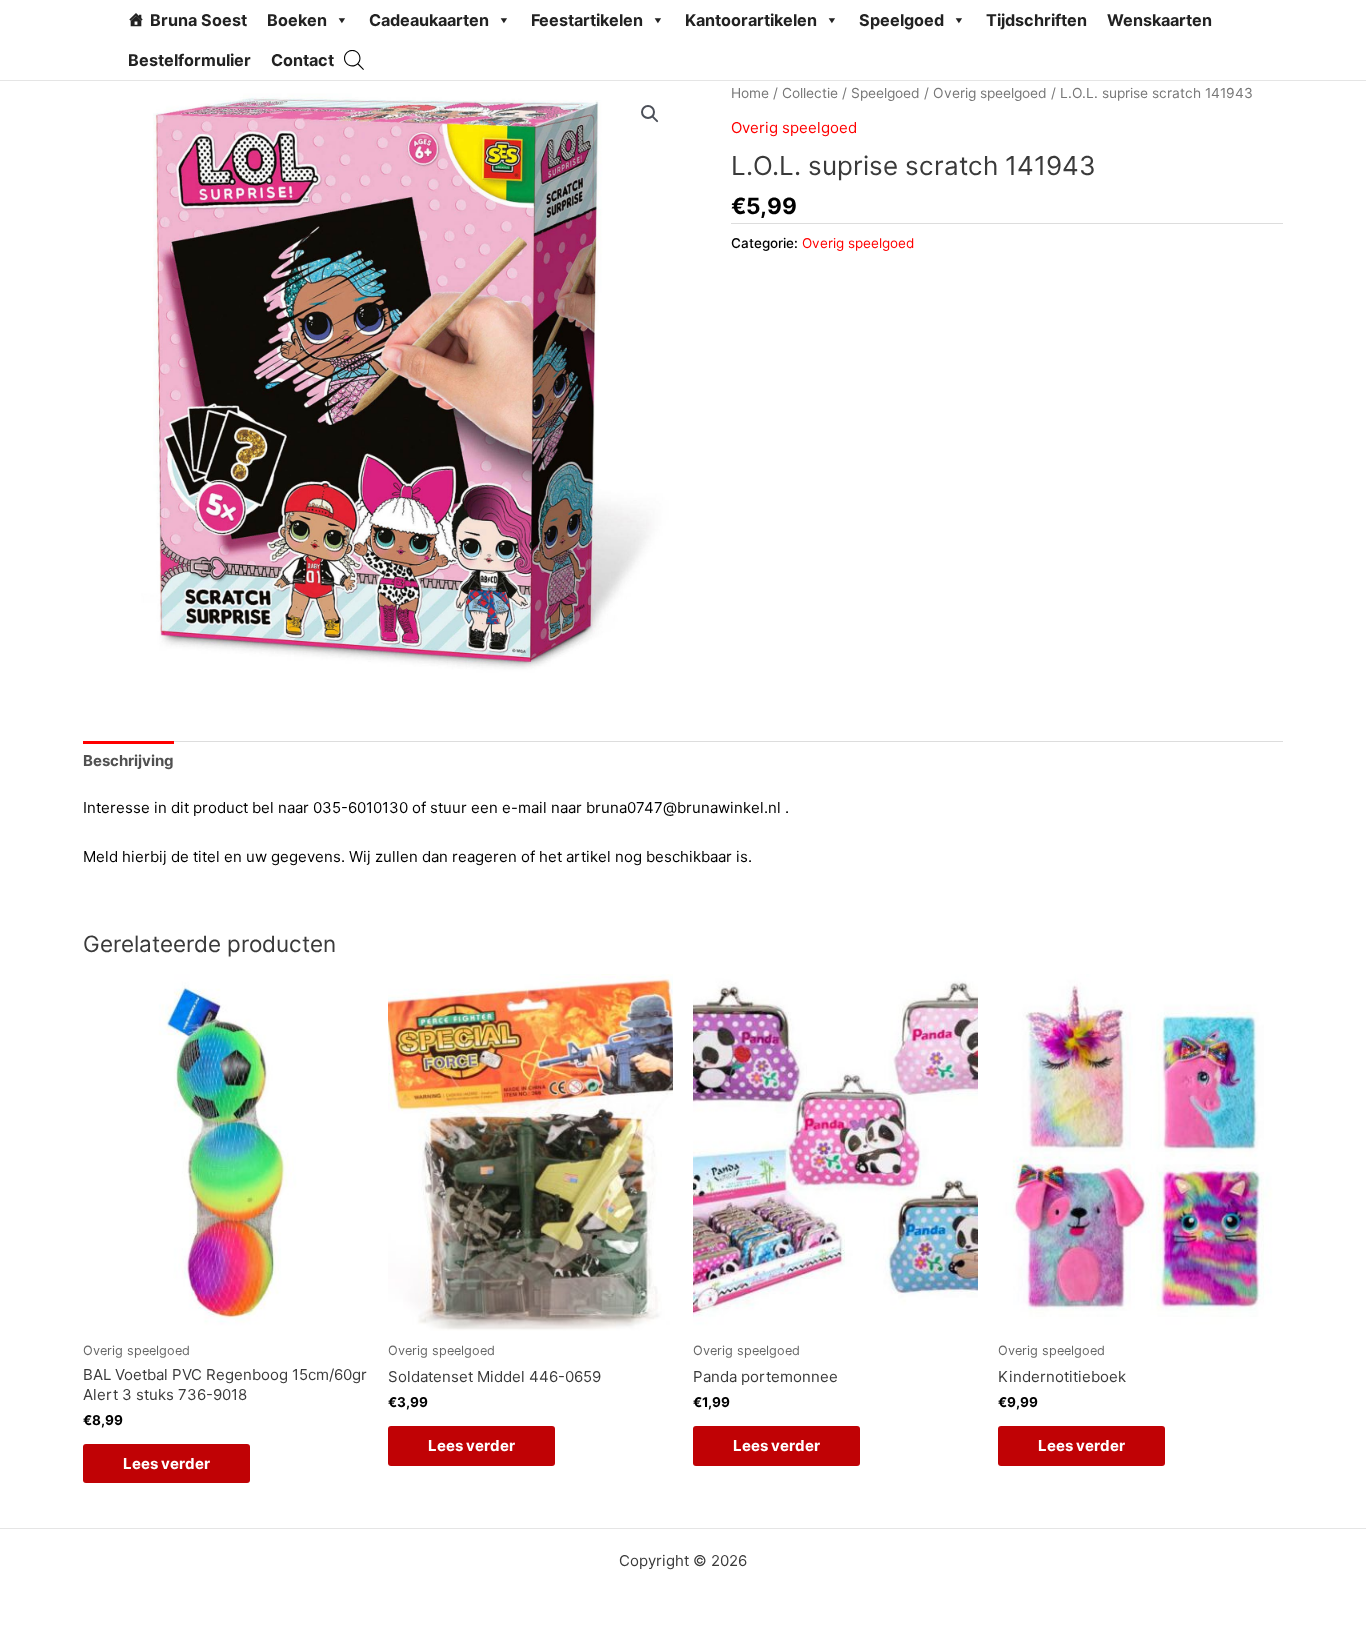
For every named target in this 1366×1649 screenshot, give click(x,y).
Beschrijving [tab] (128, 760)
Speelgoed (901, 20)
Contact (302, 60)
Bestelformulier (189, 60)
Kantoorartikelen (751, 20)
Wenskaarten (1159, 20)
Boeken (297, 20)
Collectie (810, 93)
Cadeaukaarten (429, 20)
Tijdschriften (1036, 20)
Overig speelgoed (990, 93)
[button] (650, 114)
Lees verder (166, 1463)
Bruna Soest (198, 20)
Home (750, 93)
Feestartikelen (587, 20)
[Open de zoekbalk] (354, 59)
